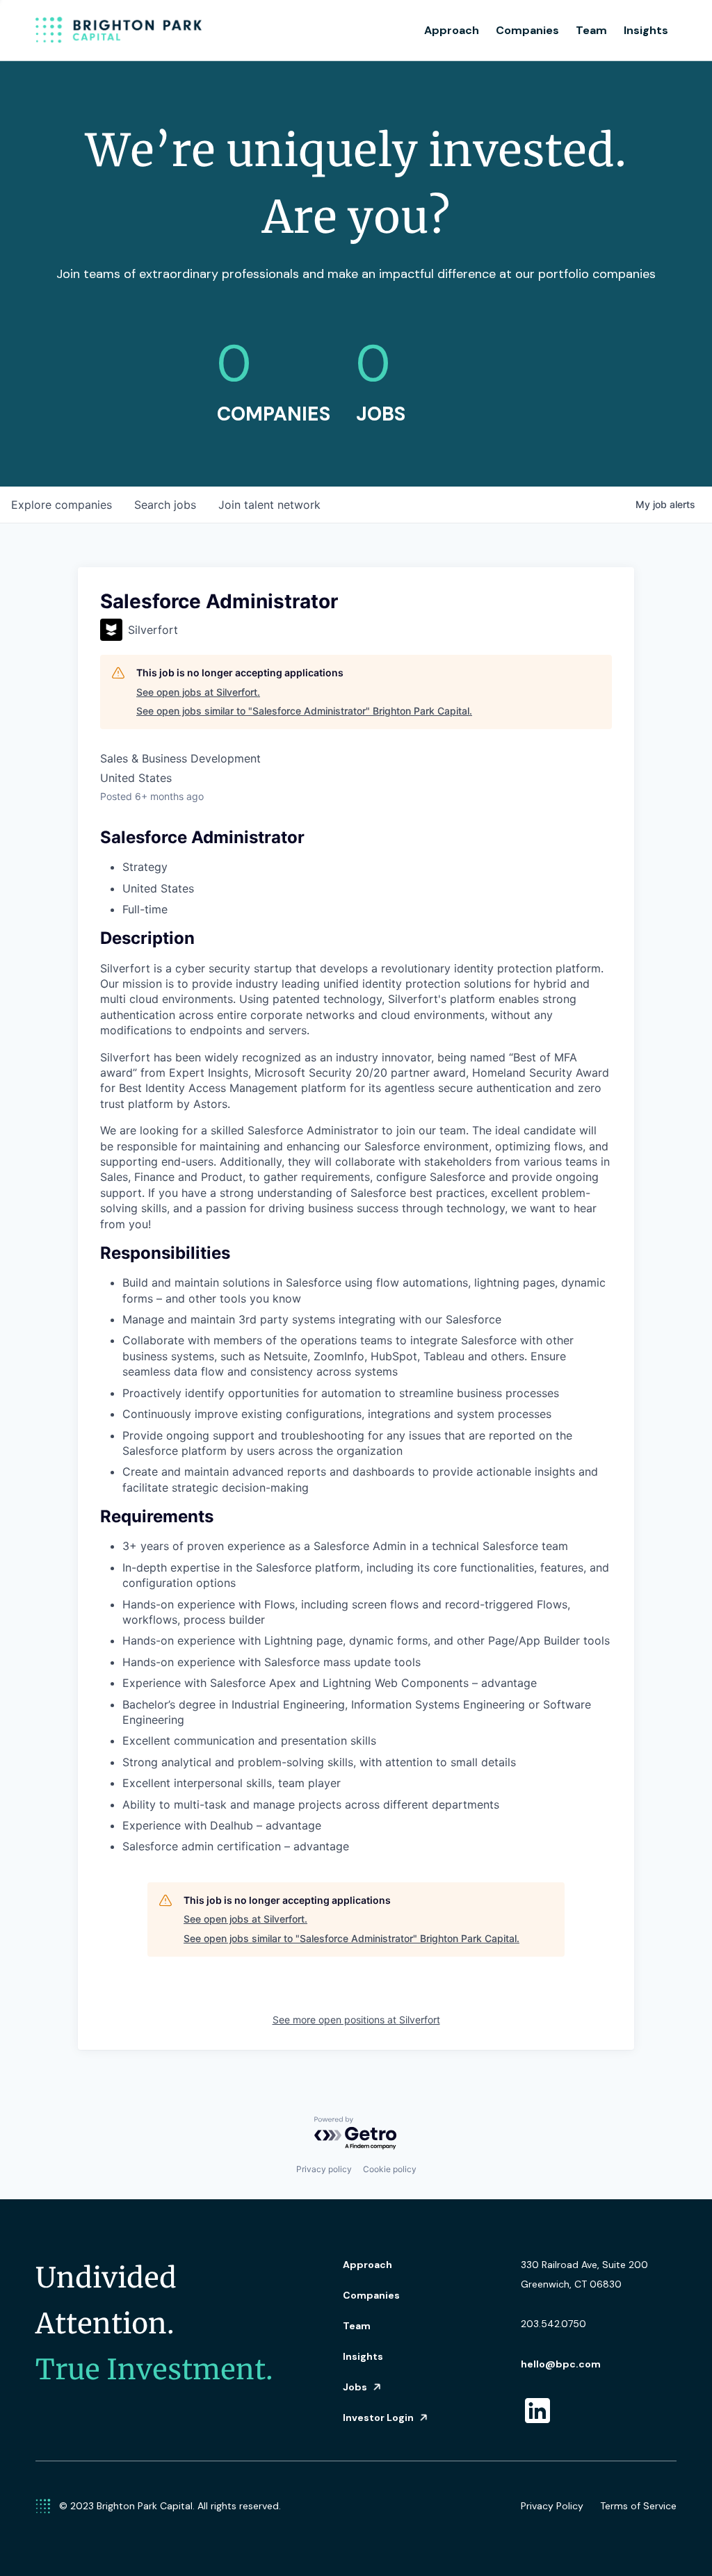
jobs (165, 505)
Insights (646, 30)
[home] (119, 31)
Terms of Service (638, 2506)
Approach (452, 30)
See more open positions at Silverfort (356, 2020)
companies (62, 505)
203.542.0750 (553, 2324)
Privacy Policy (552, 2506)
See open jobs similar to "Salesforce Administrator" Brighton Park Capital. (304, 711)
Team (591, 30)
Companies (527, 30)
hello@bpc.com (561, 2364)
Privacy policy (324, 2169)
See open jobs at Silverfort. (198, 692)
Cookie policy (390, 2169)
